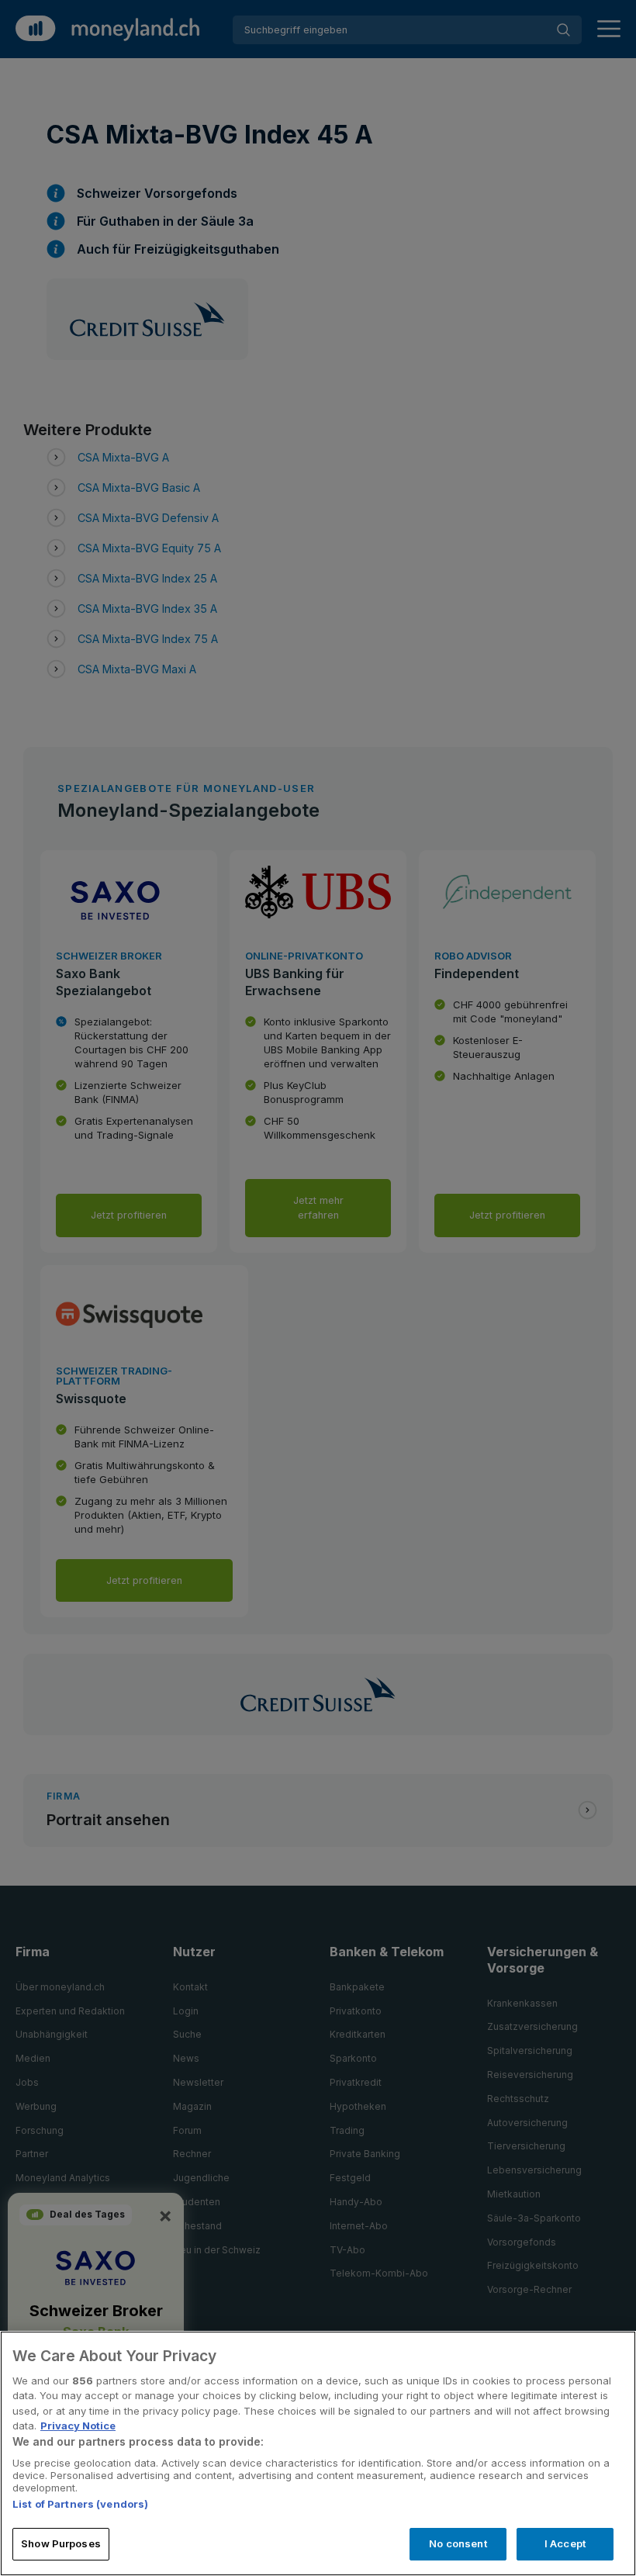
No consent (458, 2543)
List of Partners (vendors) (80, 2504)
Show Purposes (61, 2543)
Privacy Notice (78, 2426)
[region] (318, 2453)
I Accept (565, 2543)
